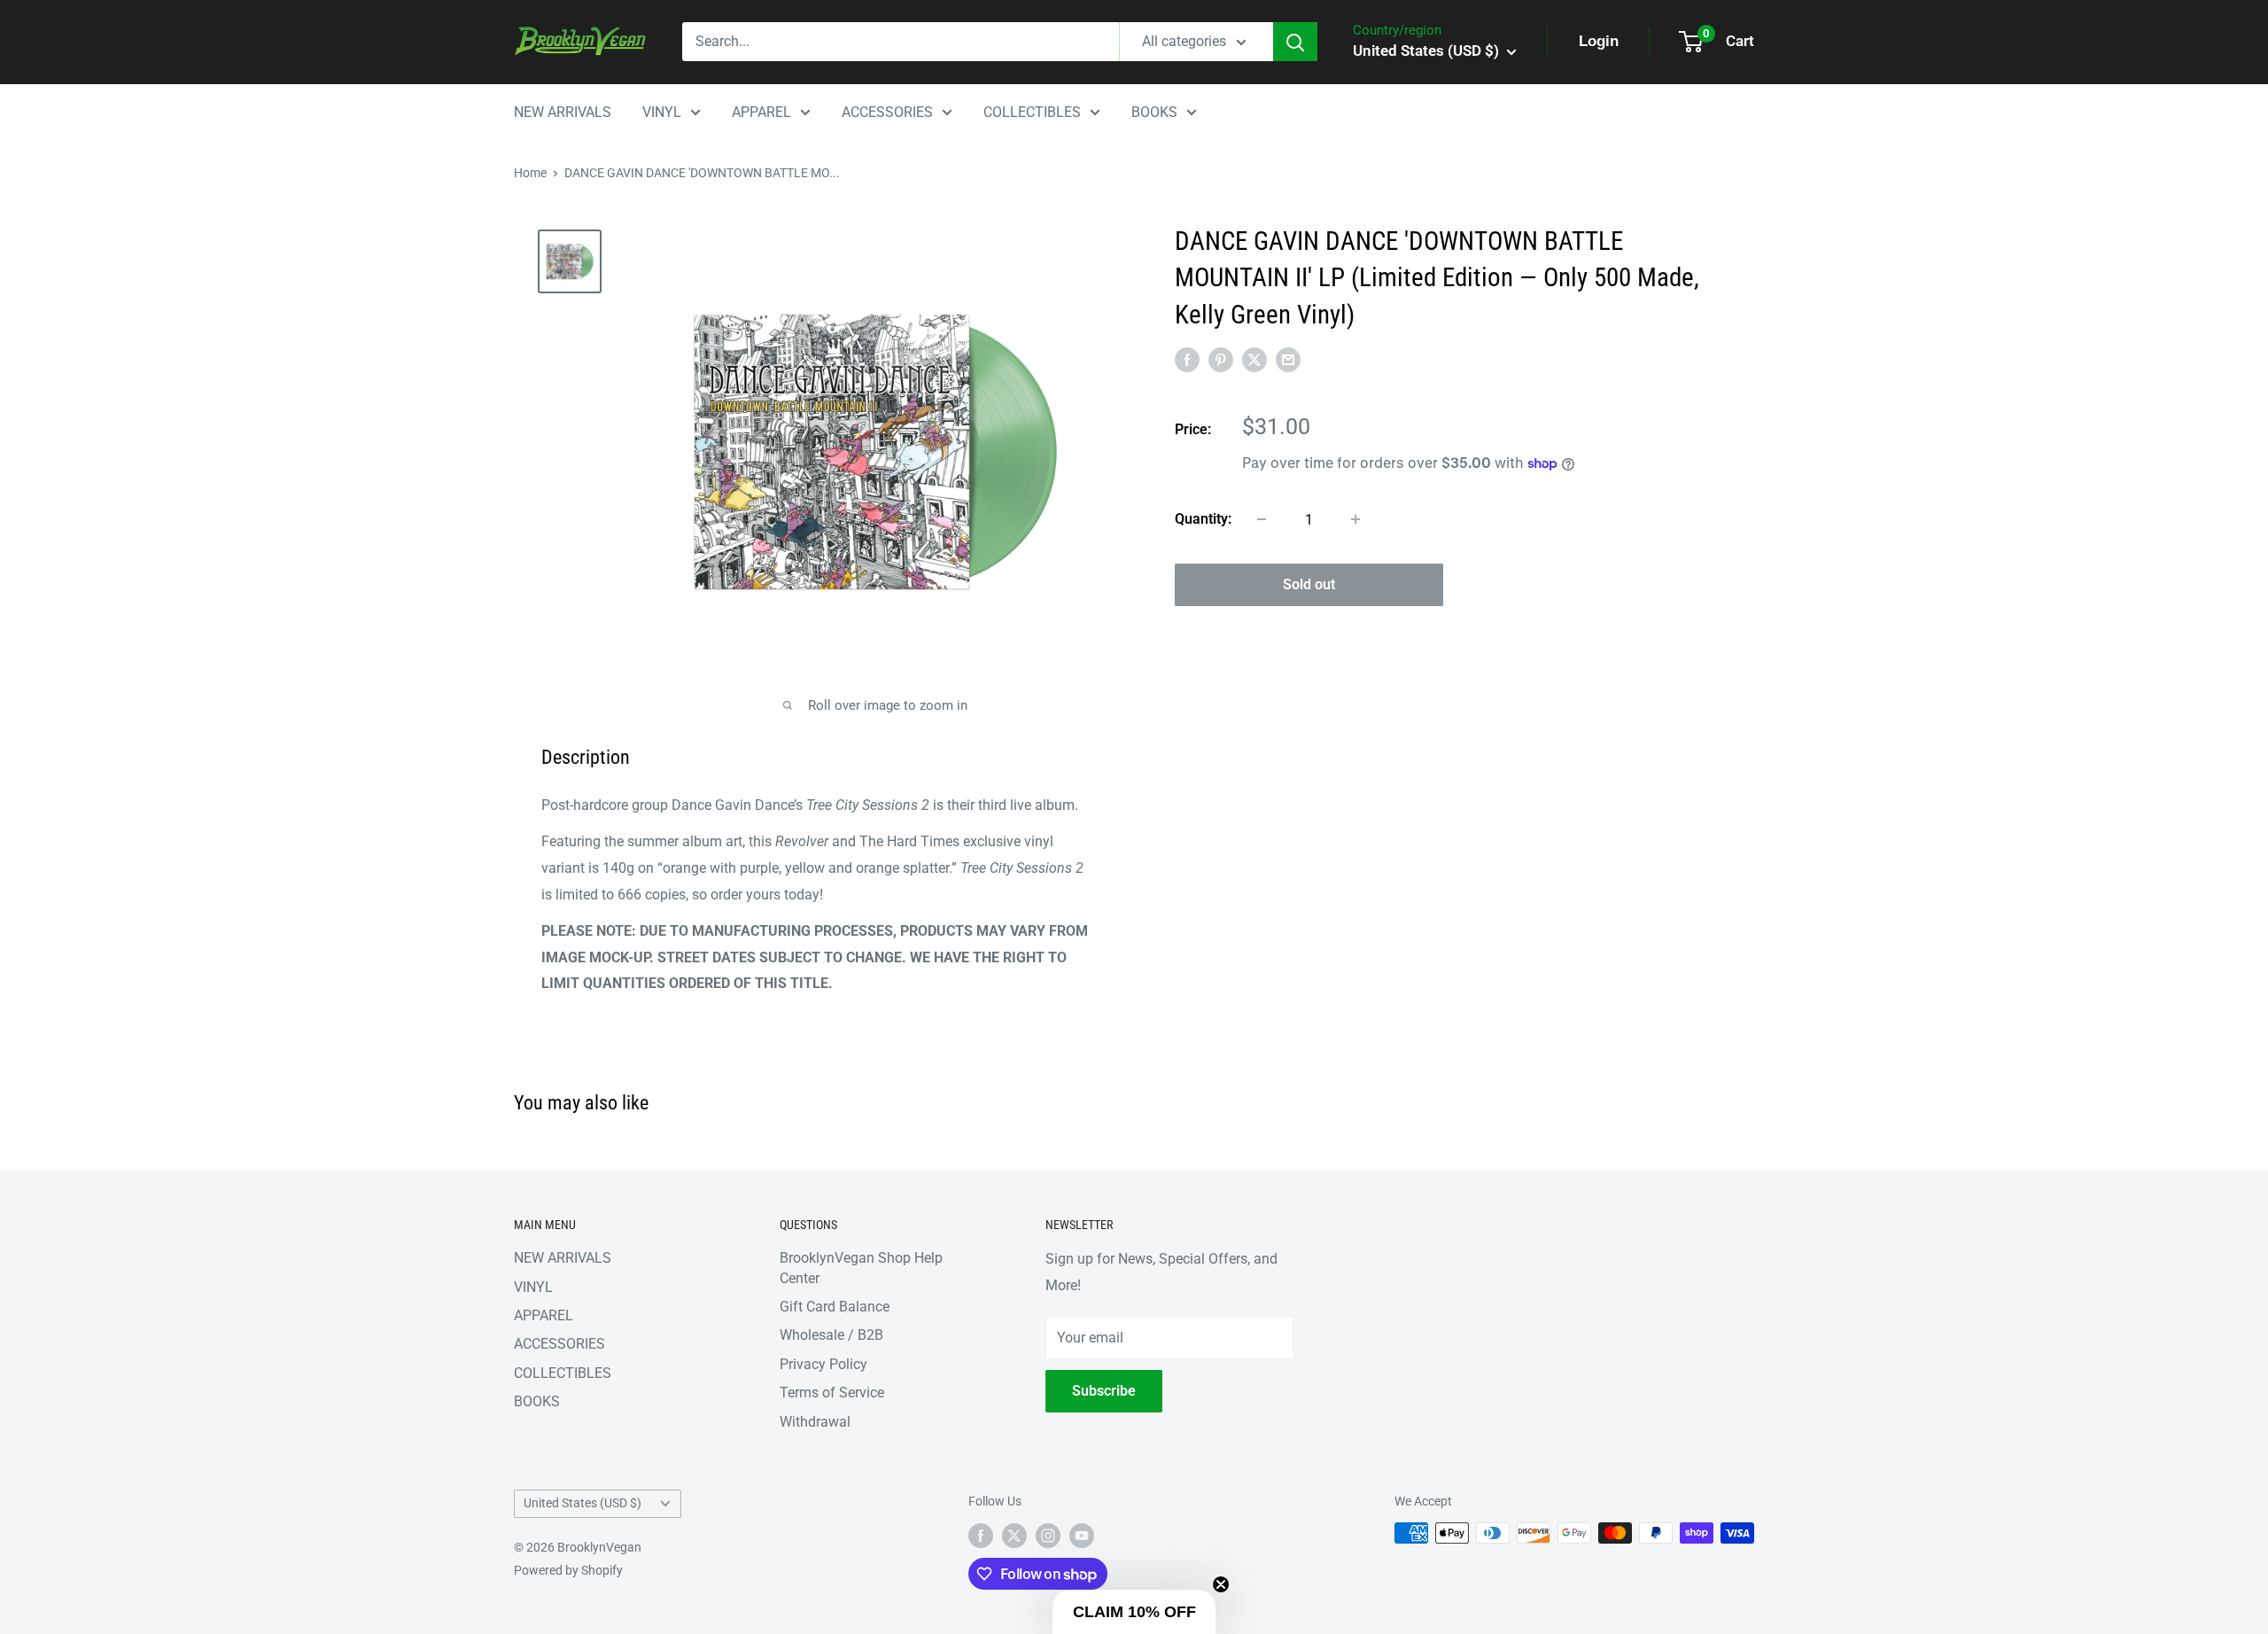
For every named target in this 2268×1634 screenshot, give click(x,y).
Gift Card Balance (835, 1307)
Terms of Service (832, 1393)
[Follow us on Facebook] (981, 1535)
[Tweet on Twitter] (1254, 359)
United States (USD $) (583, 1503)
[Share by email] (1288, 359)
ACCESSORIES (887, 112)
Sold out (1309, 584)
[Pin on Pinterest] (1221, 359)
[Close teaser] (1221, 1584)
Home (530, 173)
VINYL (662, 112)
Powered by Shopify (568, 1570)
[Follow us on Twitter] (1014, 1535)
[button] (1134, 1612)
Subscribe (1104, 1391)
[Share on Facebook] (1187, 359)
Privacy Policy (823, 1364)
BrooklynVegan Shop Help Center (861, 1268)
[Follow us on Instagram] (1048, 1535)
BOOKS (1154, 112)
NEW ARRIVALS (563, 112)
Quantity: (1203, 519)
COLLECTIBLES (1032, 112)
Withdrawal (815, 1422)
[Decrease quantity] (1262, 519)
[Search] (1295, 42)
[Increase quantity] (1355, 519)
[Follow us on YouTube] (1082, 1535)
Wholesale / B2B (831, 1335)
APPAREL (761, 112)
